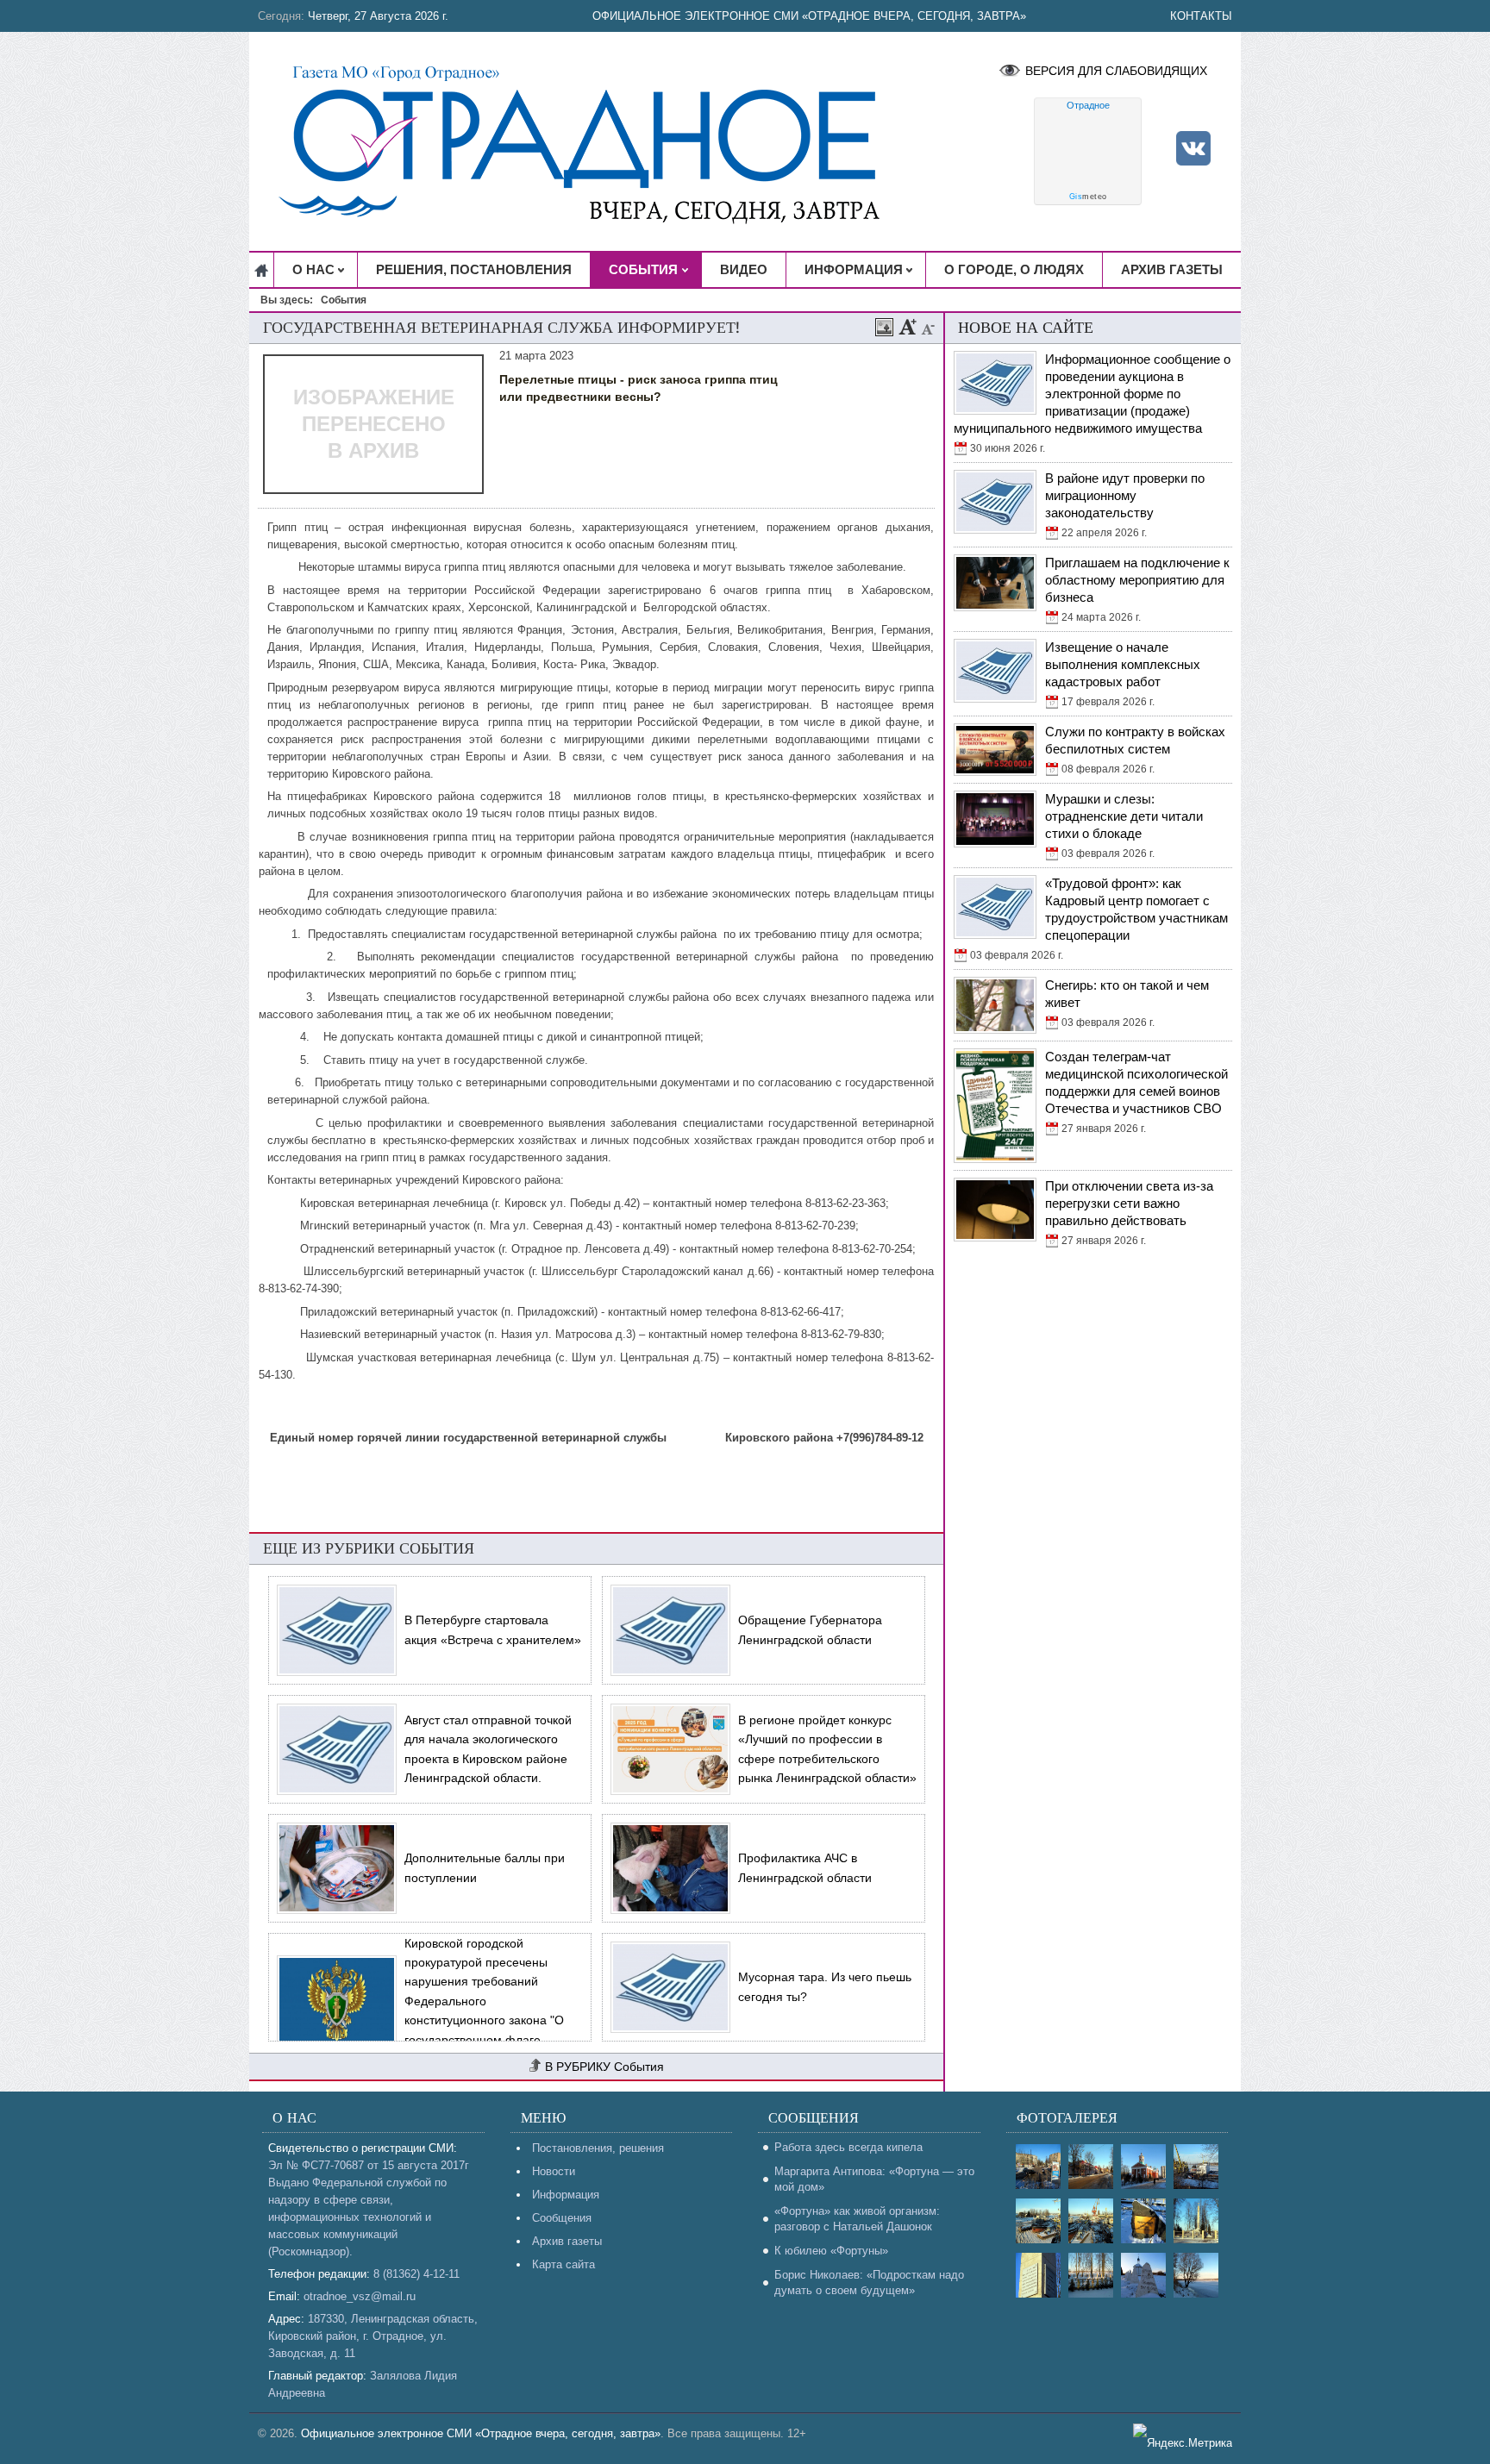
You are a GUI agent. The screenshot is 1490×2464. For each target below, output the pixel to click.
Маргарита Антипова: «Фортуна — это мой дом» (874, 2179)
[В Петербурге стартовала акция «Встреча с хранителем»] (332, 1630)
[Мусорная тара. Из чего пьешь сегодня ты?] (666, 1987)
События (639, 2067)
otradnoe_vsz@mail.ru (360, 2296)
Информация (566, 2195)
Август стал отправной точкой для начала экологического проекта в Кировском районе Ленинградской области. (488, 1749)
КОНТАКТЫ (1201, 16)
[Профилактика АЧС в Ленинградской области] (666, 1868)
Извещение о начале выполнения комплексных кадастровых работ (1123, 664)
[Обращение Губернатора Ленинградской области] (666, 1630)
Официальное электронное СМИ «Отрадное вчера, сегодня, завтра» (809, 16)
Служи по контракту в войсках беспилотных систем (1135, 740)
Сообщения (562, 2218)
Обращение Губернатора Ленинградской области (810, 1629)
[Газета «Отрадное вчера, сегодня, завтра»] (594, 141)
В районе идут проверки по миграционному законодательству (1125, 495)
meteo (1088, 197)
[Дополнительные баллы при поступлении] (332, 1868)
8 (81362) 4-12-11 (416, 2274)
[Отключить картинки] (884, 327)
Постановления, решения (598, 2148)
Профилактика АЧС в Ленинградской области (805, 1867)
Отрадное (1088, 105)
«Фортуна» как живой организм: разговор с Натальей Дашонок (857, 2219)
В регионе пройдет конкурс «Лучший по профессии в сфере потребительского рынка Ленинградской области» (827, 1749)
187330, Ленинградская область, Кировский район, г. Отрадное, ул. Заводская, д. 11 (373, 2336)
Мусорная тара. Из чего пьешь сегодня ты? (825, 1986)
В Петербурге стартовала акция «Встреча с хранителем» (493, 1629)
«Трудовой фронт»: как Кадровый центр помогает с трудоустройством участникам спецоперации (1136, 909)
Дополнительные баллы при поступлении (485, 1867)
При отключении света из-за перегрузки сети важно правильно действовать (1129, 1203)
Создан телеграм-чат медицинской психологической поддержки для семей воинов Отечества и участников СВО (1136, 1082)
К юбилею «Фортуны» (831, 2251)
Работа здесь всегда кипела (848, 2147)
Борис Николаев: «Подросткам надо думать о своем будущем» (869, 2283)
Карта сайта (563, 2264)
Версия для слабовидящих (1116, 71)
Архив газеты (567, 2241)
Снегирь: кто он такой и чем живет (1127, 994)
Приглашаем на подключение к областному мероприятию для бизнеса (1137, 580)
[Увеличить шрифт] (908, 327)
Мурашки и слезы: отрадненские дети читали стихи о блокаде (1124, 816)
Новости (554, 2171)
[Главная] (262, 270)
